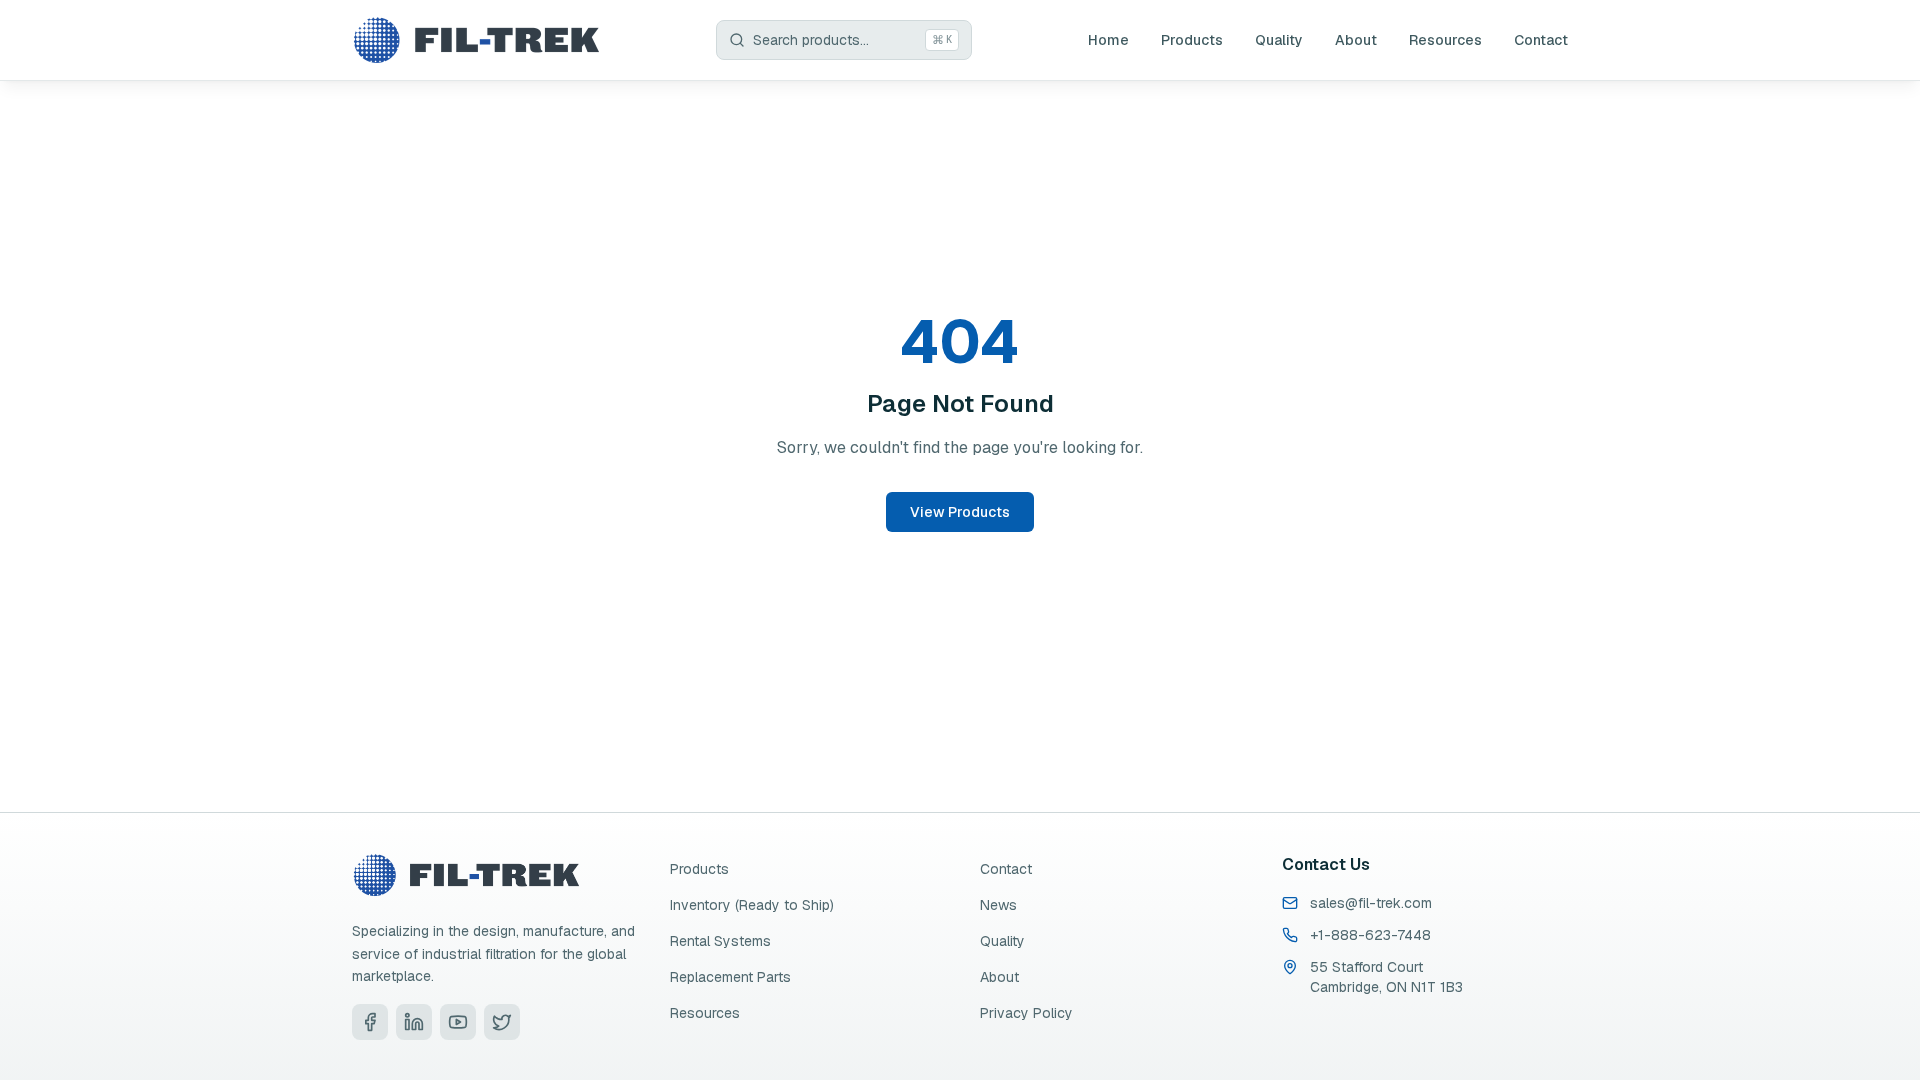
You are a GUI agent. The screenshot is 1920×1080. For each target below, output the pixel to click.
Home (1108, 40)
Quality (1279, 40)
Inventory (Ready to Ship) (752, 905)
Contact (1541, 40)
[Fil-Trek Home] (476, 40)
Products (1192, 40)
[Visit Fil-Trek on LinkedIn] (414, 1022)
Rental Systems (720, 941)
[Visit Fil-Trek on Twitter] (502, 1022)
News (998, 905)
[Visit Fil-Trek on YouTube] (458, 1022)
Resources (1445, 40)
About (1356, 40)
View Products (960, 512)
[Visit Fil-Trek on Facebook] (370, 1022)
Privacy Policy (1026, 1013)
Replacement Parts (730, 977)
